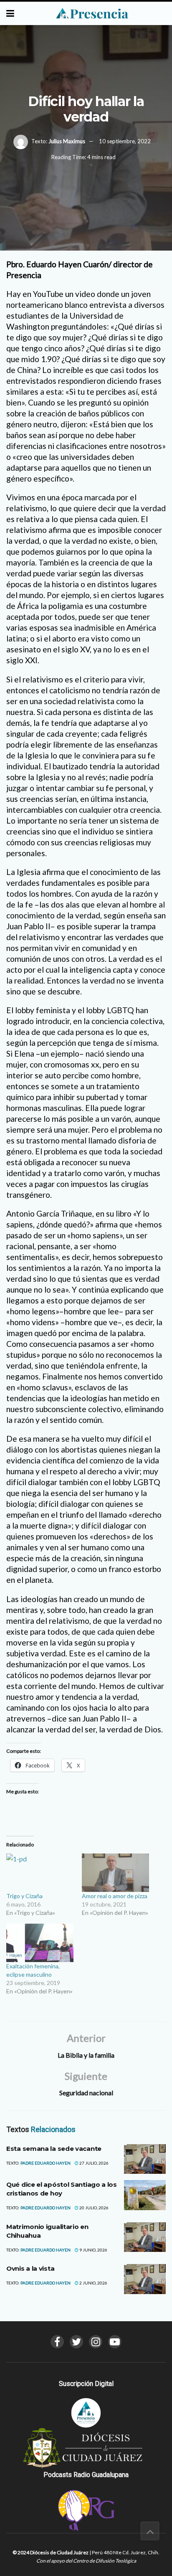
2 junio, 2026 (93, 2283)
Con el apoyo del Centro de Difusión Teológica (86, 2561)
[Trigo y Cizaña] (40, 1873)
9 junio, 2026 (93, 2250)
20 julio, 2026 (94, 2208)
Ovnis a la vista (30, 2268)
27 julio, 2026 (94, 2163)
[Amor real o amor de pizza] (115, 1873)
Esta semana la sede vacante (54, 2149)
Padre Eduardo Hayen (46, 2163)
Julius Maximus (67, 141)
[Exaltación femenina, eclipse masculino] (40, 1943)
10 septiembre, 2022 (125, 141)
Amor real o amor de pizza (115, 1896)
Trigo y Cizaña (24, 1896)
